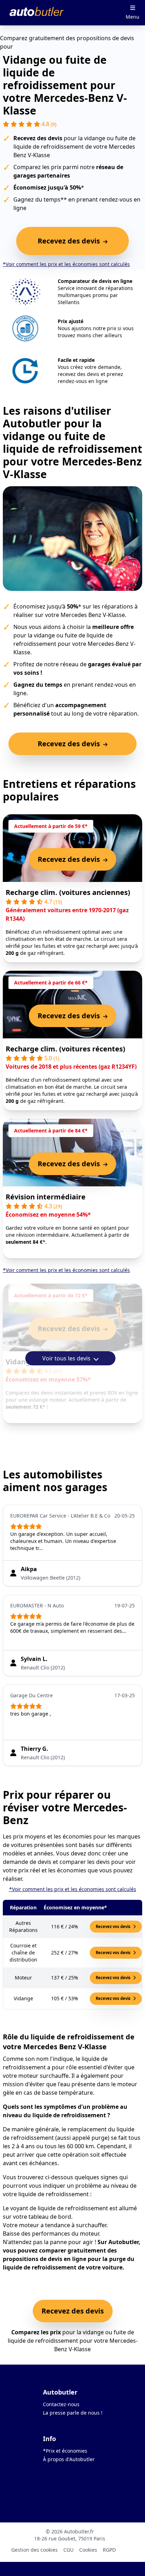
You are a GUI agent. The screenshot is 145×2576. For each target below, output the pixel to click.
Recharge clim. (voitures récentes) (65, 1049)
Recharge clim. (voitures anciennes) (68, 892)
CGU (68, 2550)
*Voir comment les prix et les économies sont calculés (66, 264)
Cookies (88, 2550)
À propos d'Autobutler (69, 2459)
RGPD (109, 2550)
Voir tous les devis (67, 1358)
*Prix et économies (65, 2451)
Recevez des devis (73, 2311)
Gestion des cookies (34, 2550)
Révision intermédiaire (46, 1197)
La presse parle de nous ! (73, 2413)
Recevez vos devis (114, 1926)
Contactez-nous (61, 2404)
